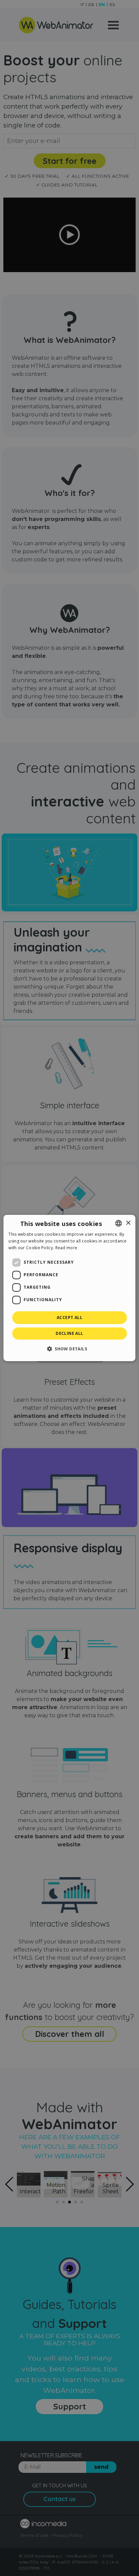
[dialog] (69, 1288)
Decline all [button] (69, 1333)
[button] (69, 1349)
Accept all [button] (69, 1318)
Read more (66, 1248)
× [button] (128, 1223)
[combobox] (119, 1223)
